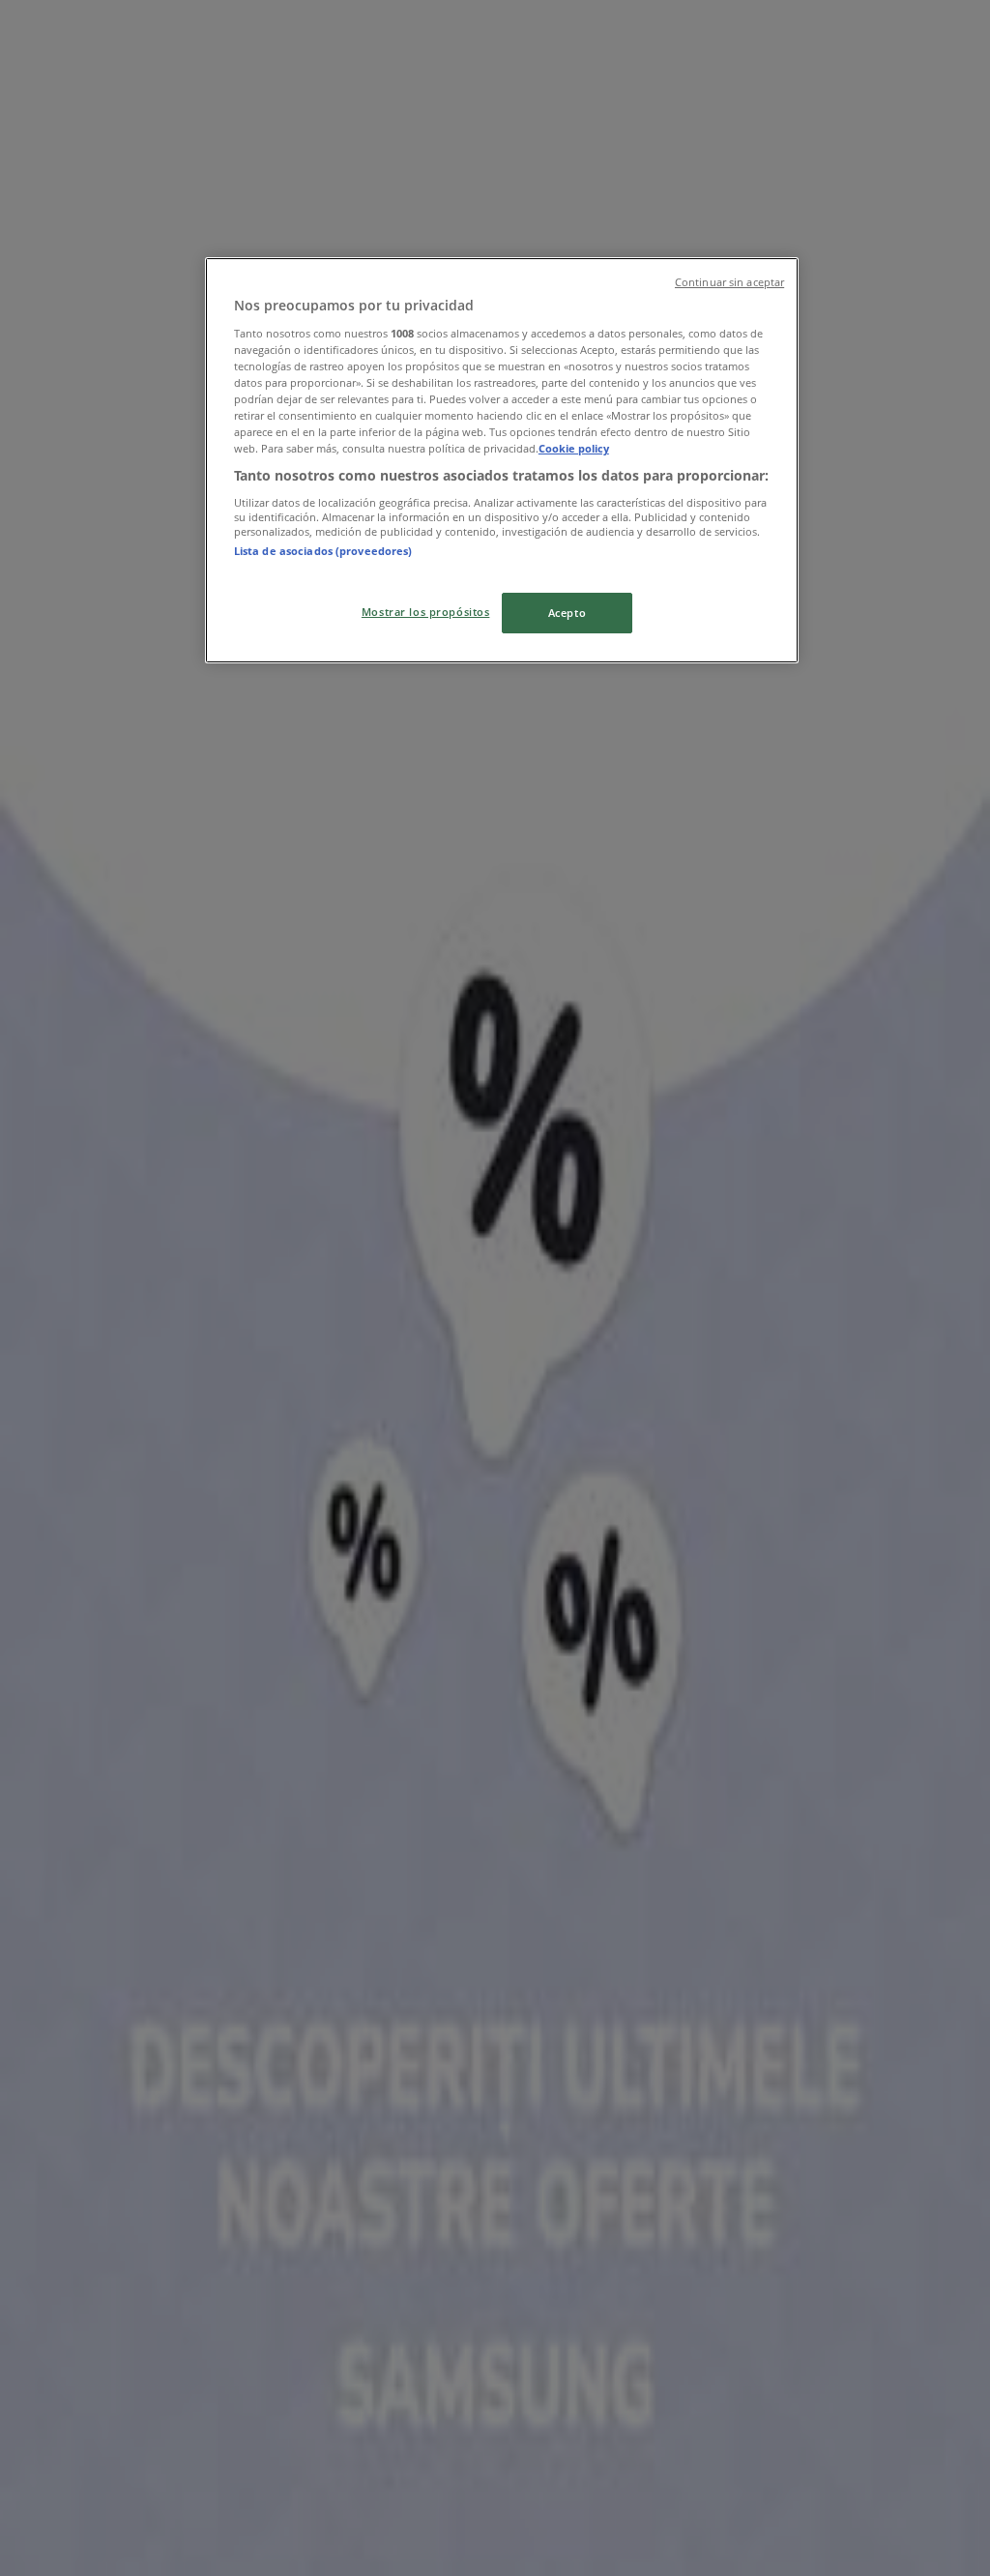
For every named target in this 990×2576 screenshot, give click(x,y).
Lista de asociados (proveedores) (323, 551)
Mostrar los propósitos (426, 612)
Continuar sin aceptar (729, 282)
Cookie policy (574, 448)
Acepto (567, 613)
